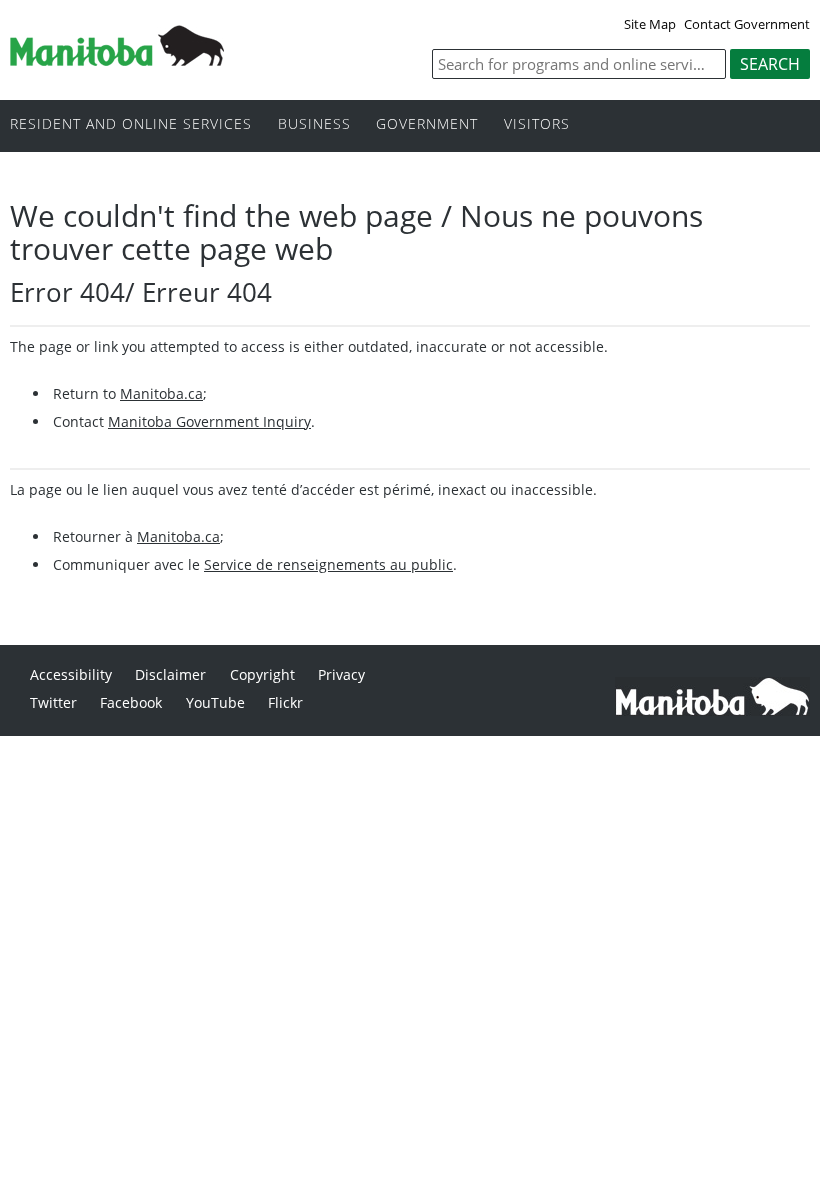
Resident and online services (131, 124)
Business (314, 124)
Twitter (53, 702)
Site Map (650, 24)
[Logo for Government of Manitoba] (117, 60)
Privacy (341, 674)
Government (427, 124)
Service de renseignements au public (328, 564)
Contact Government (747, 24)
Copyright (262, 674)
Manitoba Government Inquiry (209, 421)
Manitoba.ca (161, 393)
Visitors (537, 124)
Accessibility (71, 674)
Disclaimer (170, 674)
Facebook (131, 702)
